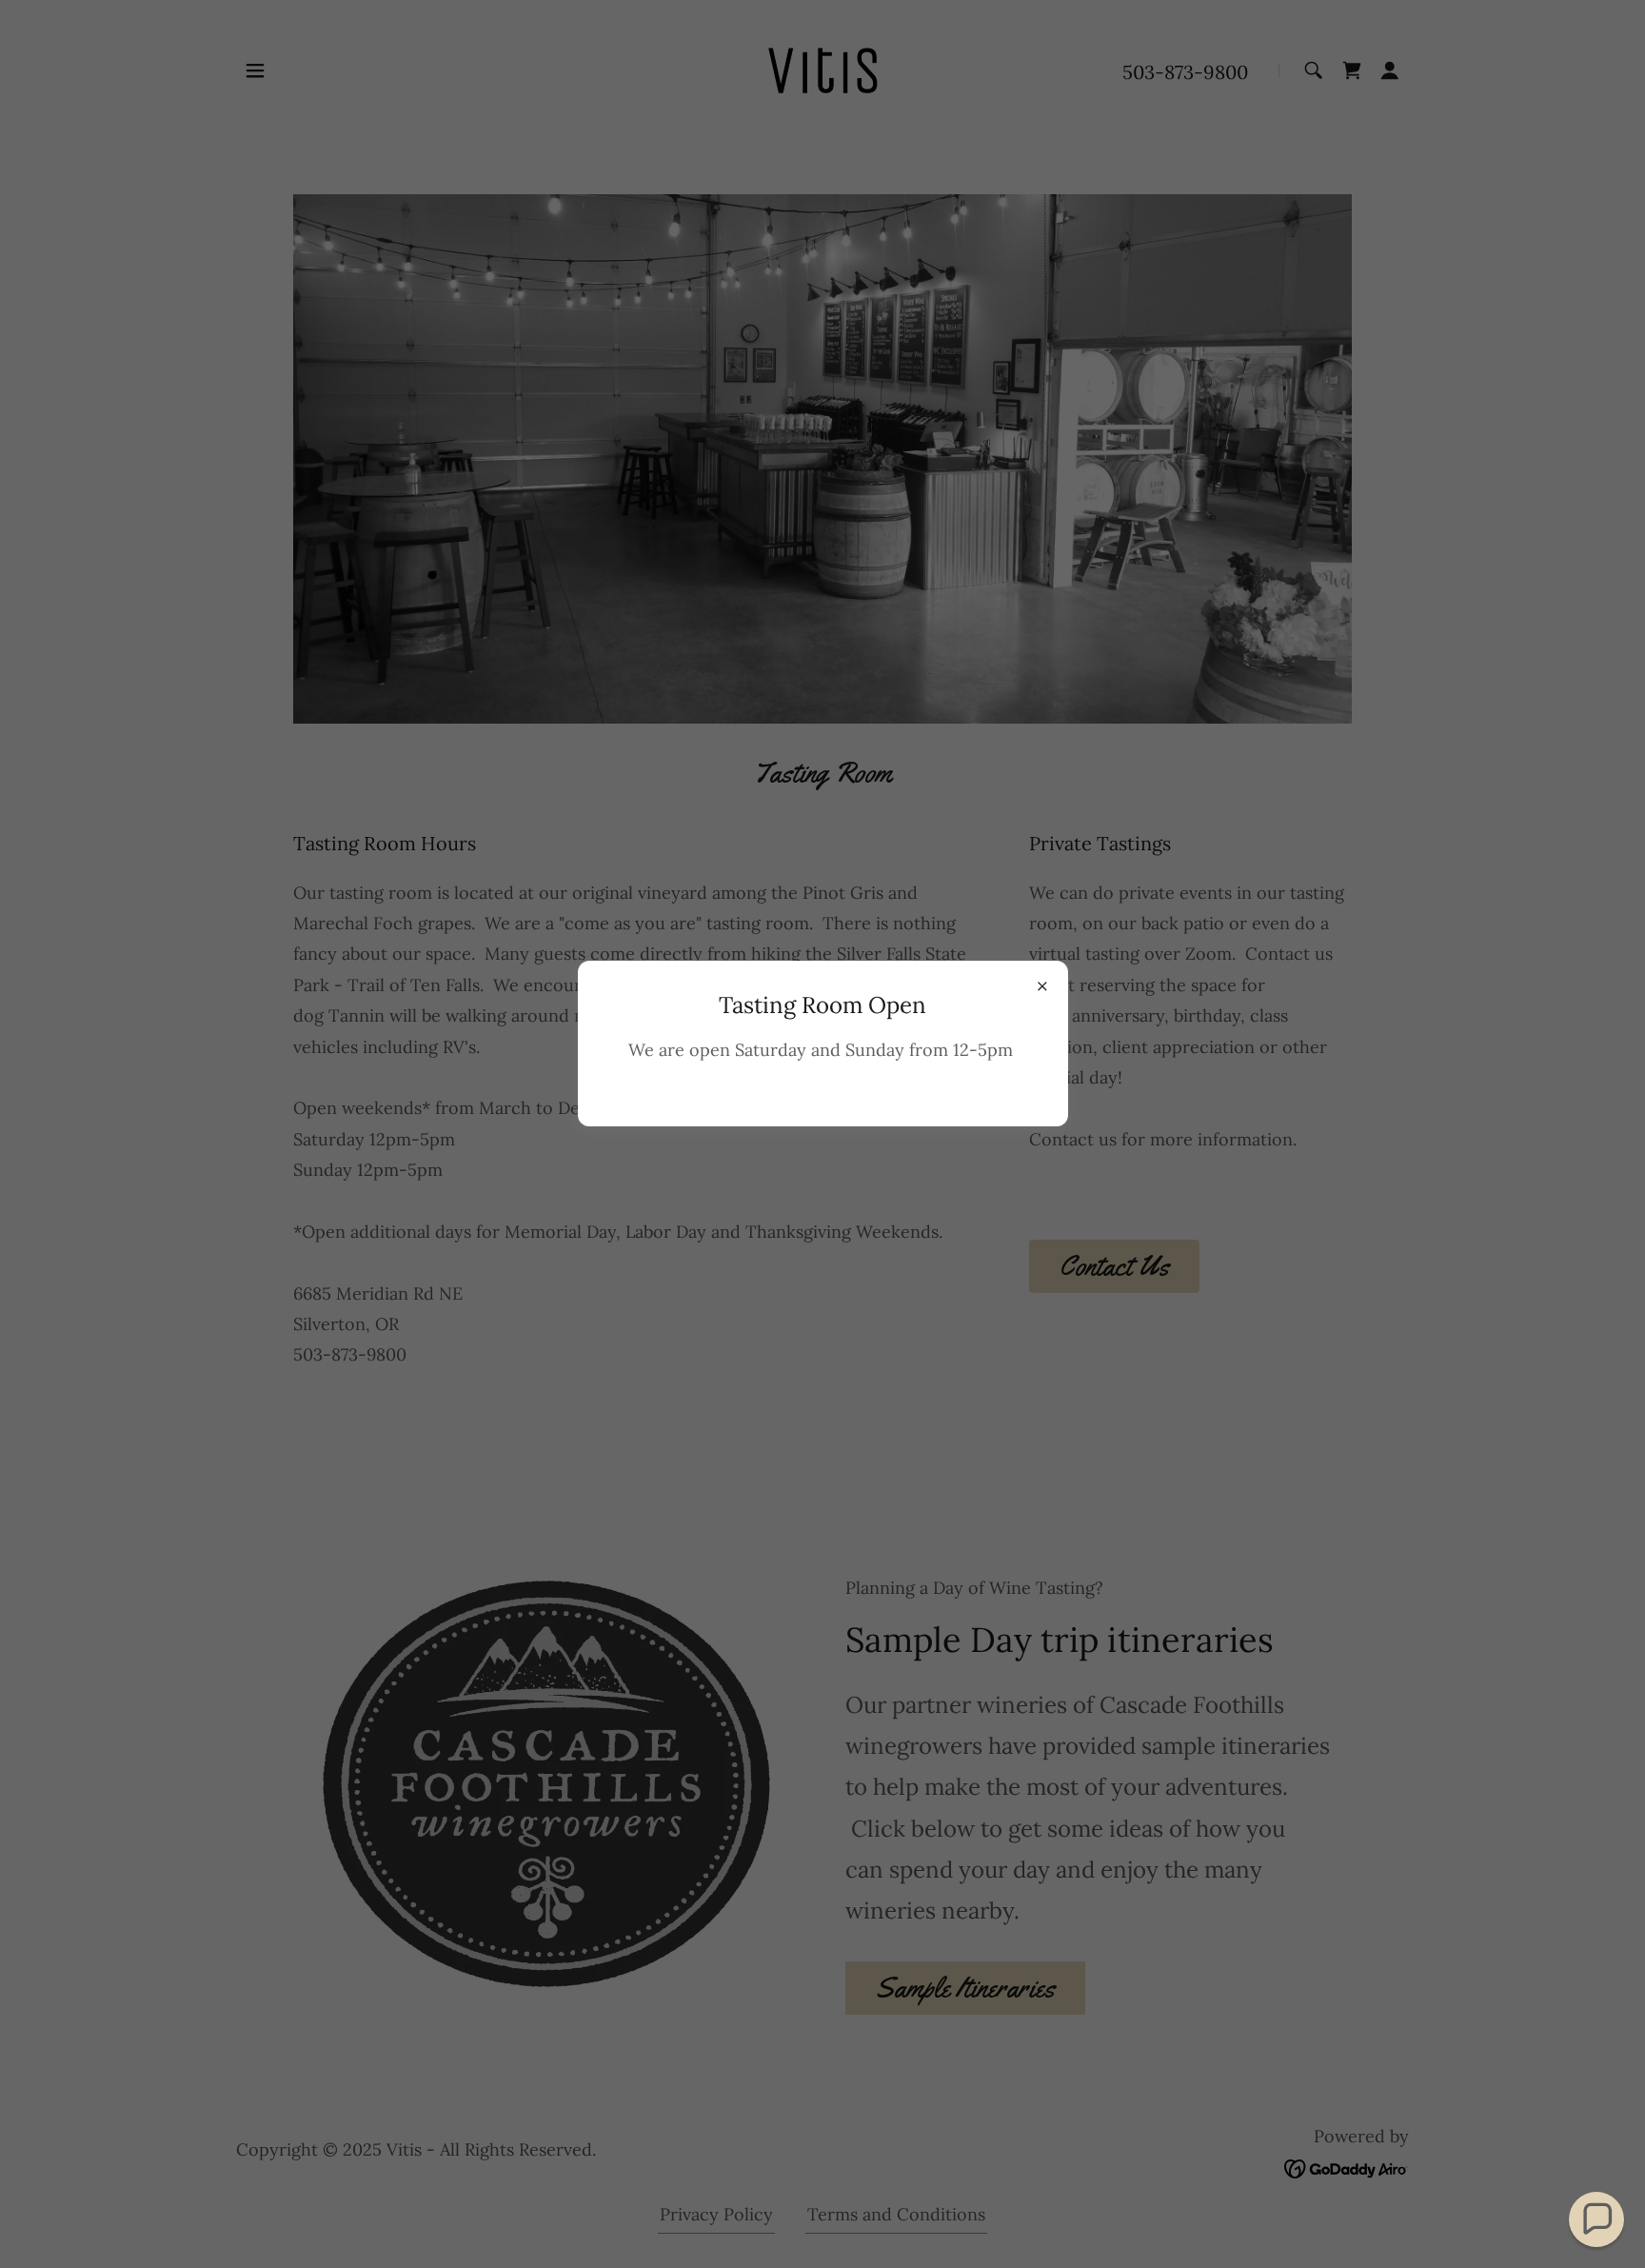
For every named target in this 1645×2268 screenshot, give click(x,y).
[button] (1596, 2219)
